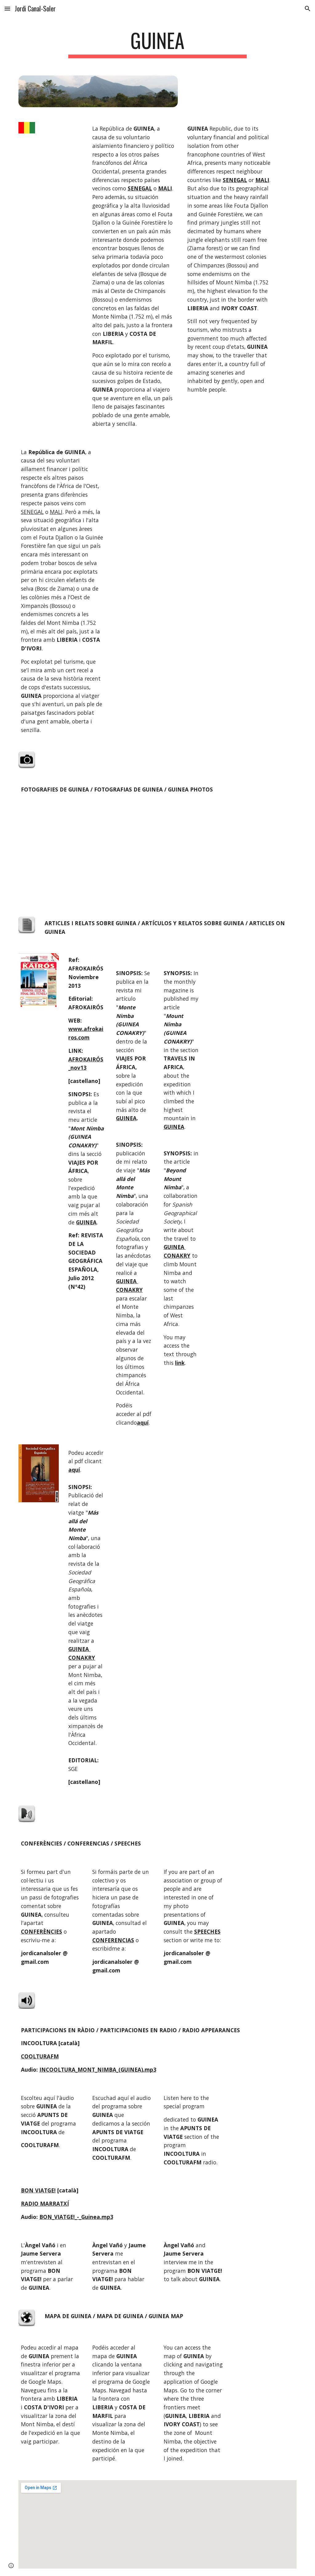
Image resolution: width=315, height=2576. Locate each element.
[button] (7, 8)
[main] (157, 43)
